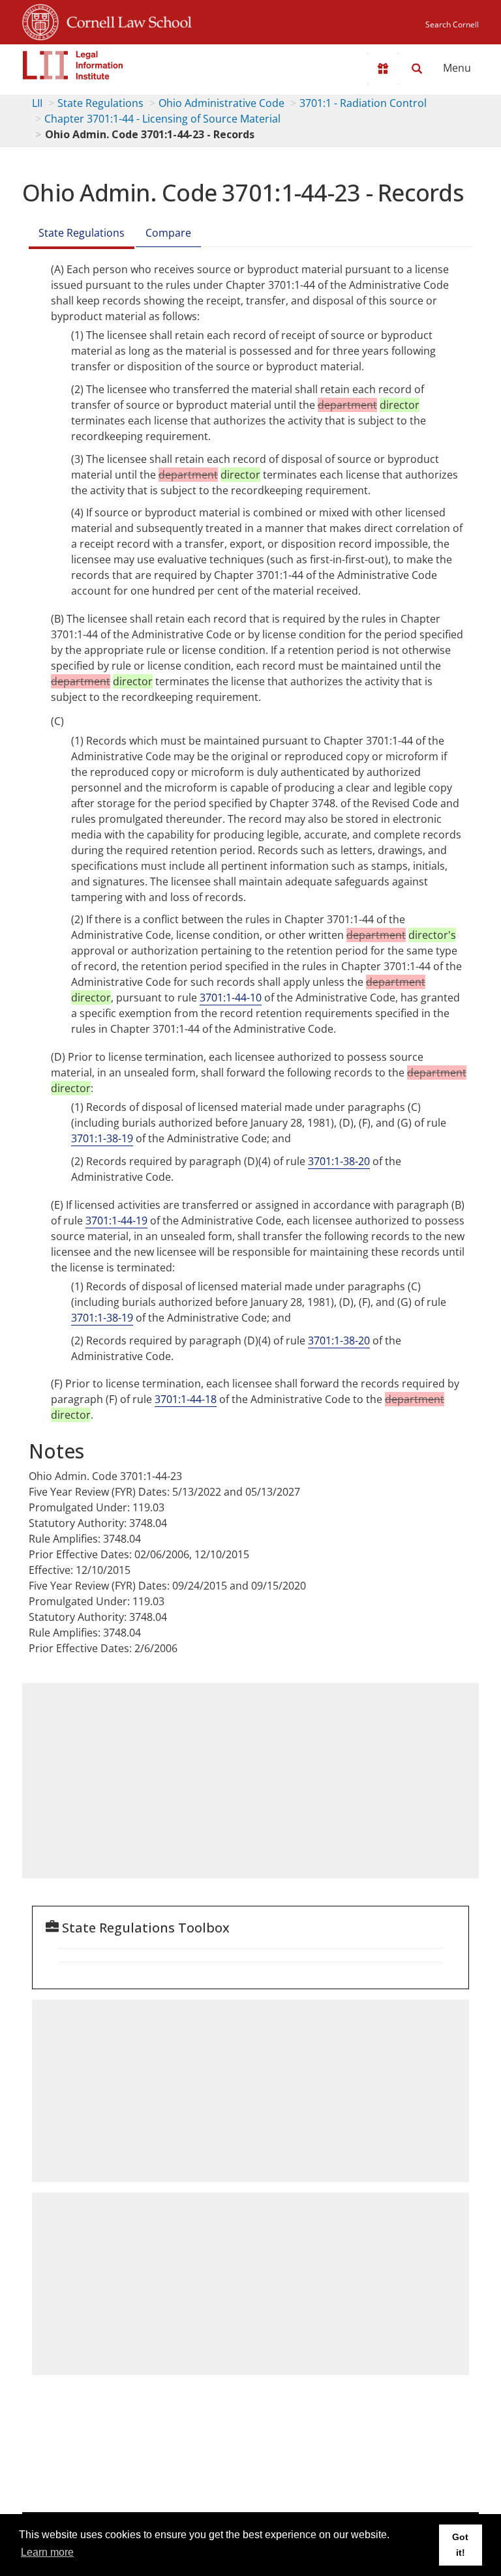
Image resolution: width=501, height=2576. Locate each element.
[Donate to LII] (383, 68)
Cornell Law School (125, 20)
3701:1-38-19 (102, 1138)
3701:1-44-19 (116, 1221)
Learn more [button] (47, 2552)
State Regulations (100, 103)
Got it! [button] (460, 2545)
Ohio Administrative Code (221, 103)
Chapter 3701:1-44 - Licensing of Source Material (162, 119)
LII (37, 103)
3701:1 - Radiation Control (363, 103)
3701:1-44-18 (186, 1399)
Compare (168, 233)
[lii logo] (73, 65)
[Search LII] (417, 68)
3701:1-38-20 (339, 1161)
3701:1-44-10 (231, 998)
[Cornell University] (40, 20)
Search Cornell (452, 24)
